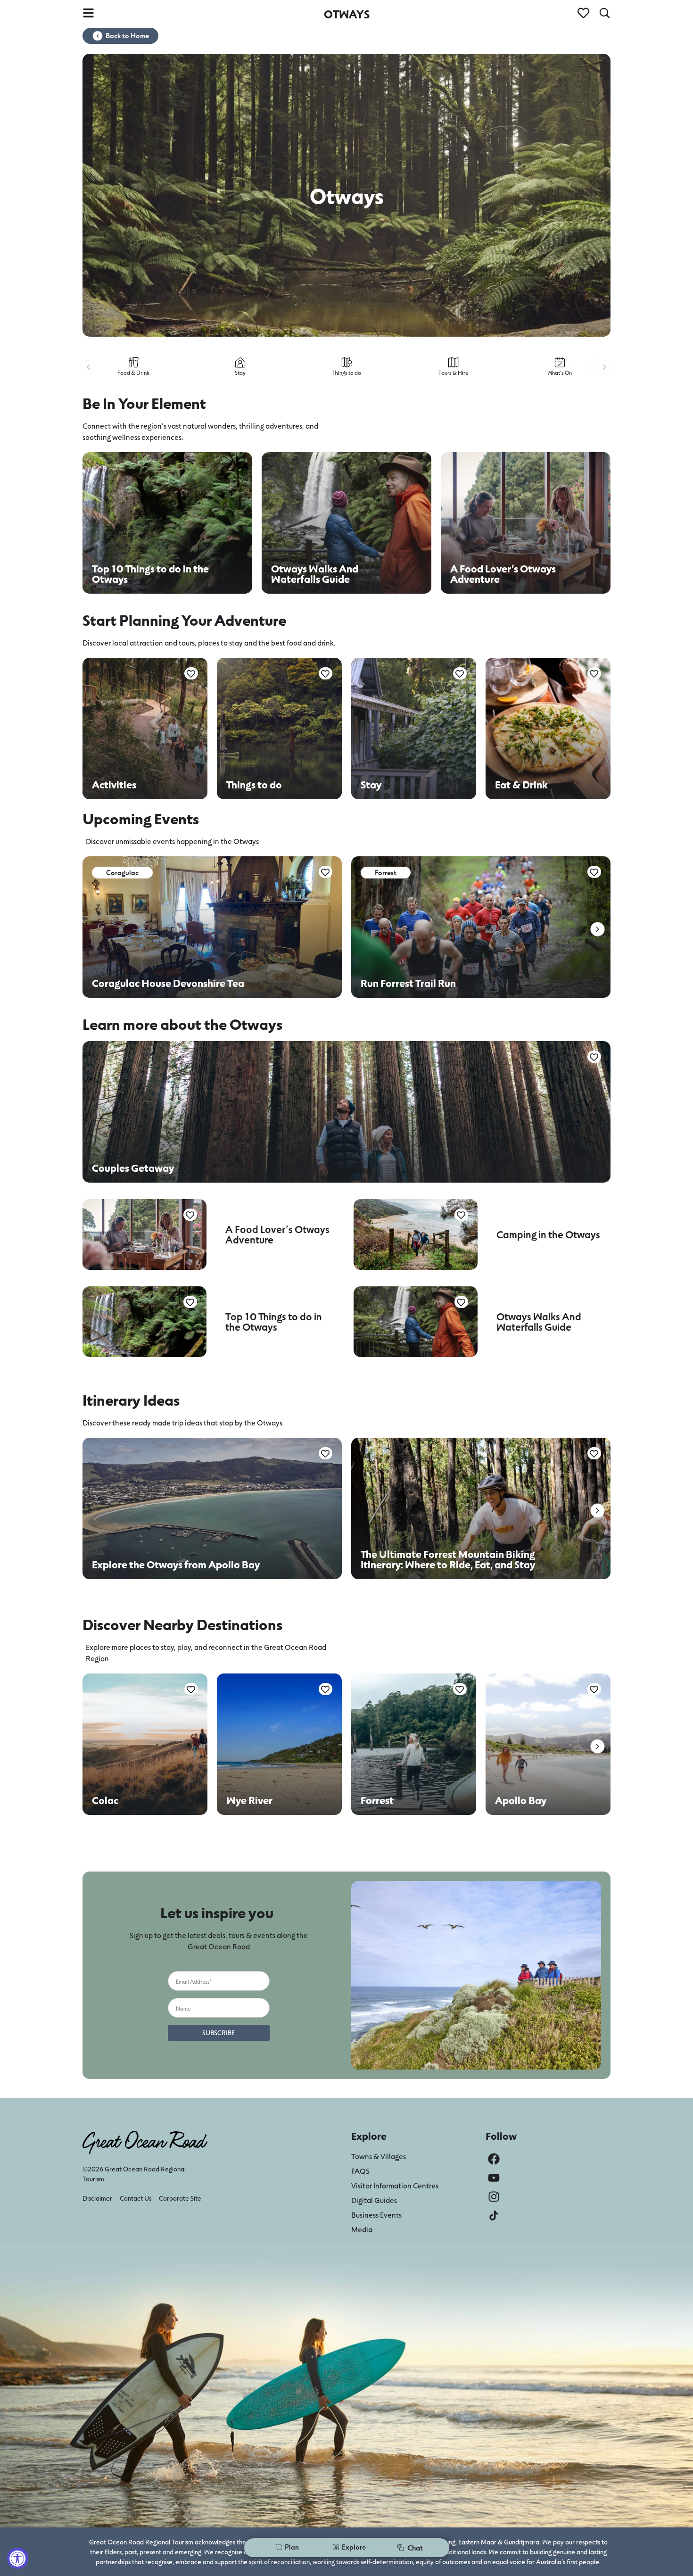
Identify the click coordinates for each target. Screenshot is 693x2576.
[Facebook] (494, 2159)
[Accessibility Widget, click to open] (18, 2558)
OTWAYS (347, 14)
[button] (88, 367)
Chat (415, 2547)
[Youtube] (494, 2178)
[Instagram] (494, 2197)
